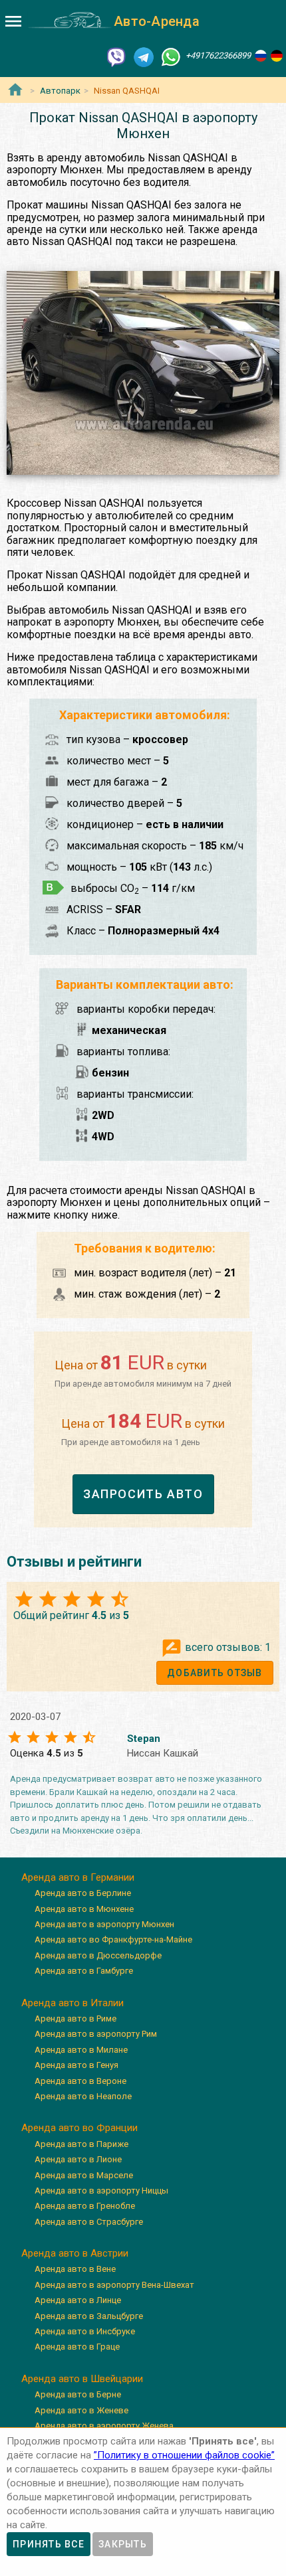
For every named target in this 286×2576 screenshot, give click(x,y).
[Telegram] (144, 56)
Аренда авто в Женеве (81, 2410)
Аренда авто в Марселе (84, 2175)
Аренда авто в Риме (75, 2018)
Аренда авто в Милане (81, 2050)
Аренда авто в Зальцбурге (89, 2316)
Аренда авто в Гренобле (85, 2206)
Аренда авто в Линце (78, 2300)
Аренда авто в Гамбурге (84, 1971)
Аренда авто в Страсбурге (89, 2222)
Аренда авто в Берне (78, 2394)
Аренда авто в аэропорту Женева (104, 2426)
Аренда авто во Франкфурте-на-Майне (113, 1939)
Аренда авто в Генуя (76, 2065)
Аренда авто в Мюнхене (84, 1909)
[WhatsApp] (171, 56)
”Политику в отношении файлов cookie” (184, 2455)
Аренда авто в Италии (72, 2003)
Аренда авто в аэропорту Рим (96, 2034)
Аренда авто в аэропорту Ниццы (101, 2190)
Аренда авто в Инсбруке (85, 2331)
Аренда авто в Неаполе (83, 2096)
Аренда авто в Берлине (83, 1893)
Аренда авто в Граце (77, 2347)
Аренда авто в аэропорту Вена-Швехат (114, 2285)
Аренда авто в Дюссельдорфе (98, 1955)
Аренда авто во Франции (79, 2128)
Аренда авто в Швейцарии (82, 2379)
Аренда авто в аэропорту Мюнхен (104, 1924)
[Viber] (116, 56)
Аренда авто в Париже (81, 2144)
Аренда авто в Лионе (78, 2159)
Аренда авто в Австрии (75, 2253)
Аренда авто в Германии (78, 1877)
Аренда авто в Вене (75, 2269)
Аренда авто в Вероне (80, 2081)
